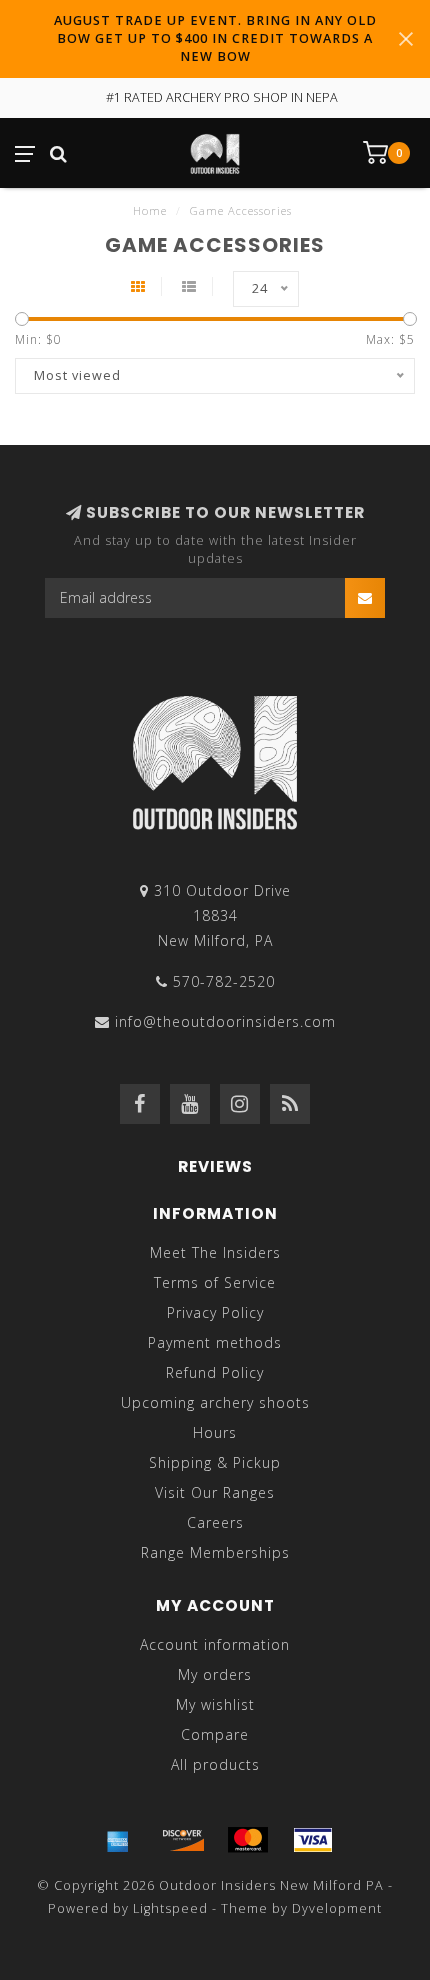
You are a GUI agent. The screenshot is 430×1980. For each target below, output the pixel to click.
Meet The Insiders (215, 1252)
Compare (215, 1734)
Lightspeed (170, 1908)
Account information (215, 1644)
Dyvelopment (337, 1908)
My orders (215, 1674)
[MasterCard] (248, 1840)
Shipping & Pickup (215, 1462)
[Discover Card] (183, 1840)
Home (150, 210)
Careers (215, 1522)
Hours (215, 1432)
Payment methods (215, 1342)
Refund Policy (215, 1372)
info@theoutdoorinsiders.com (225, 1021)
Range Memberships (215, 1552)
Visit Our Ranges (215, 1492)
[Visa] (313, 1840)
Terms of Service (215, 1282)
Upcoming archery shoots (215, 1402)
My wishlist (215, 1704)
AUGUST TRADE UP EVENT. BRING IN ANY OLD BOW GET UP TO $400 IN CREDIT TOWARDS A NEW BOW (215, 38)
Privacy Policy (215, 1312)
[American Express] (118, 1840)
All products (215, 1764)
